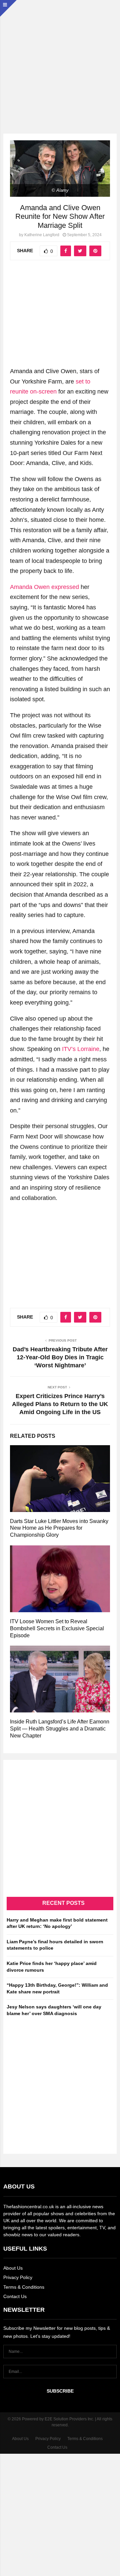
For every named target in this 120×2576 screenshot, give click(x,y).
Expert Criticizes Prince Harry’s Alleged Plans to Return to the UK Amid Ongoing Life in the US (60, 1404)
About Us (13, 2268)
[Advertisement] (60, 60)
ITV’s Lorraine (81, 1049)
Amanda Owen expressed (44, 587)
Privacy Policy (18, 2277)
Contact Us (15, 2296)
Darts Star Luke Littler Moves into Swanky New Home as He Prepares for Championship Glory (59, 1528)
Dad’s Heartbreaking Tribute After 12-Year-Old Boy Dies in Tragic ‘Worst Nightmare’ (60, 1357)
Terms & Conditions (24, 2287)
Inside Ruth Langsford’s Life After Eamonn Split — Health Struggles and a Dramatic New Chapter (60, 1729)
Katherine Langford (42, 235)
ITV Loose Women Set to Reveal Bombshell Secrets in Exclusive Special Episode (57, 1628)
